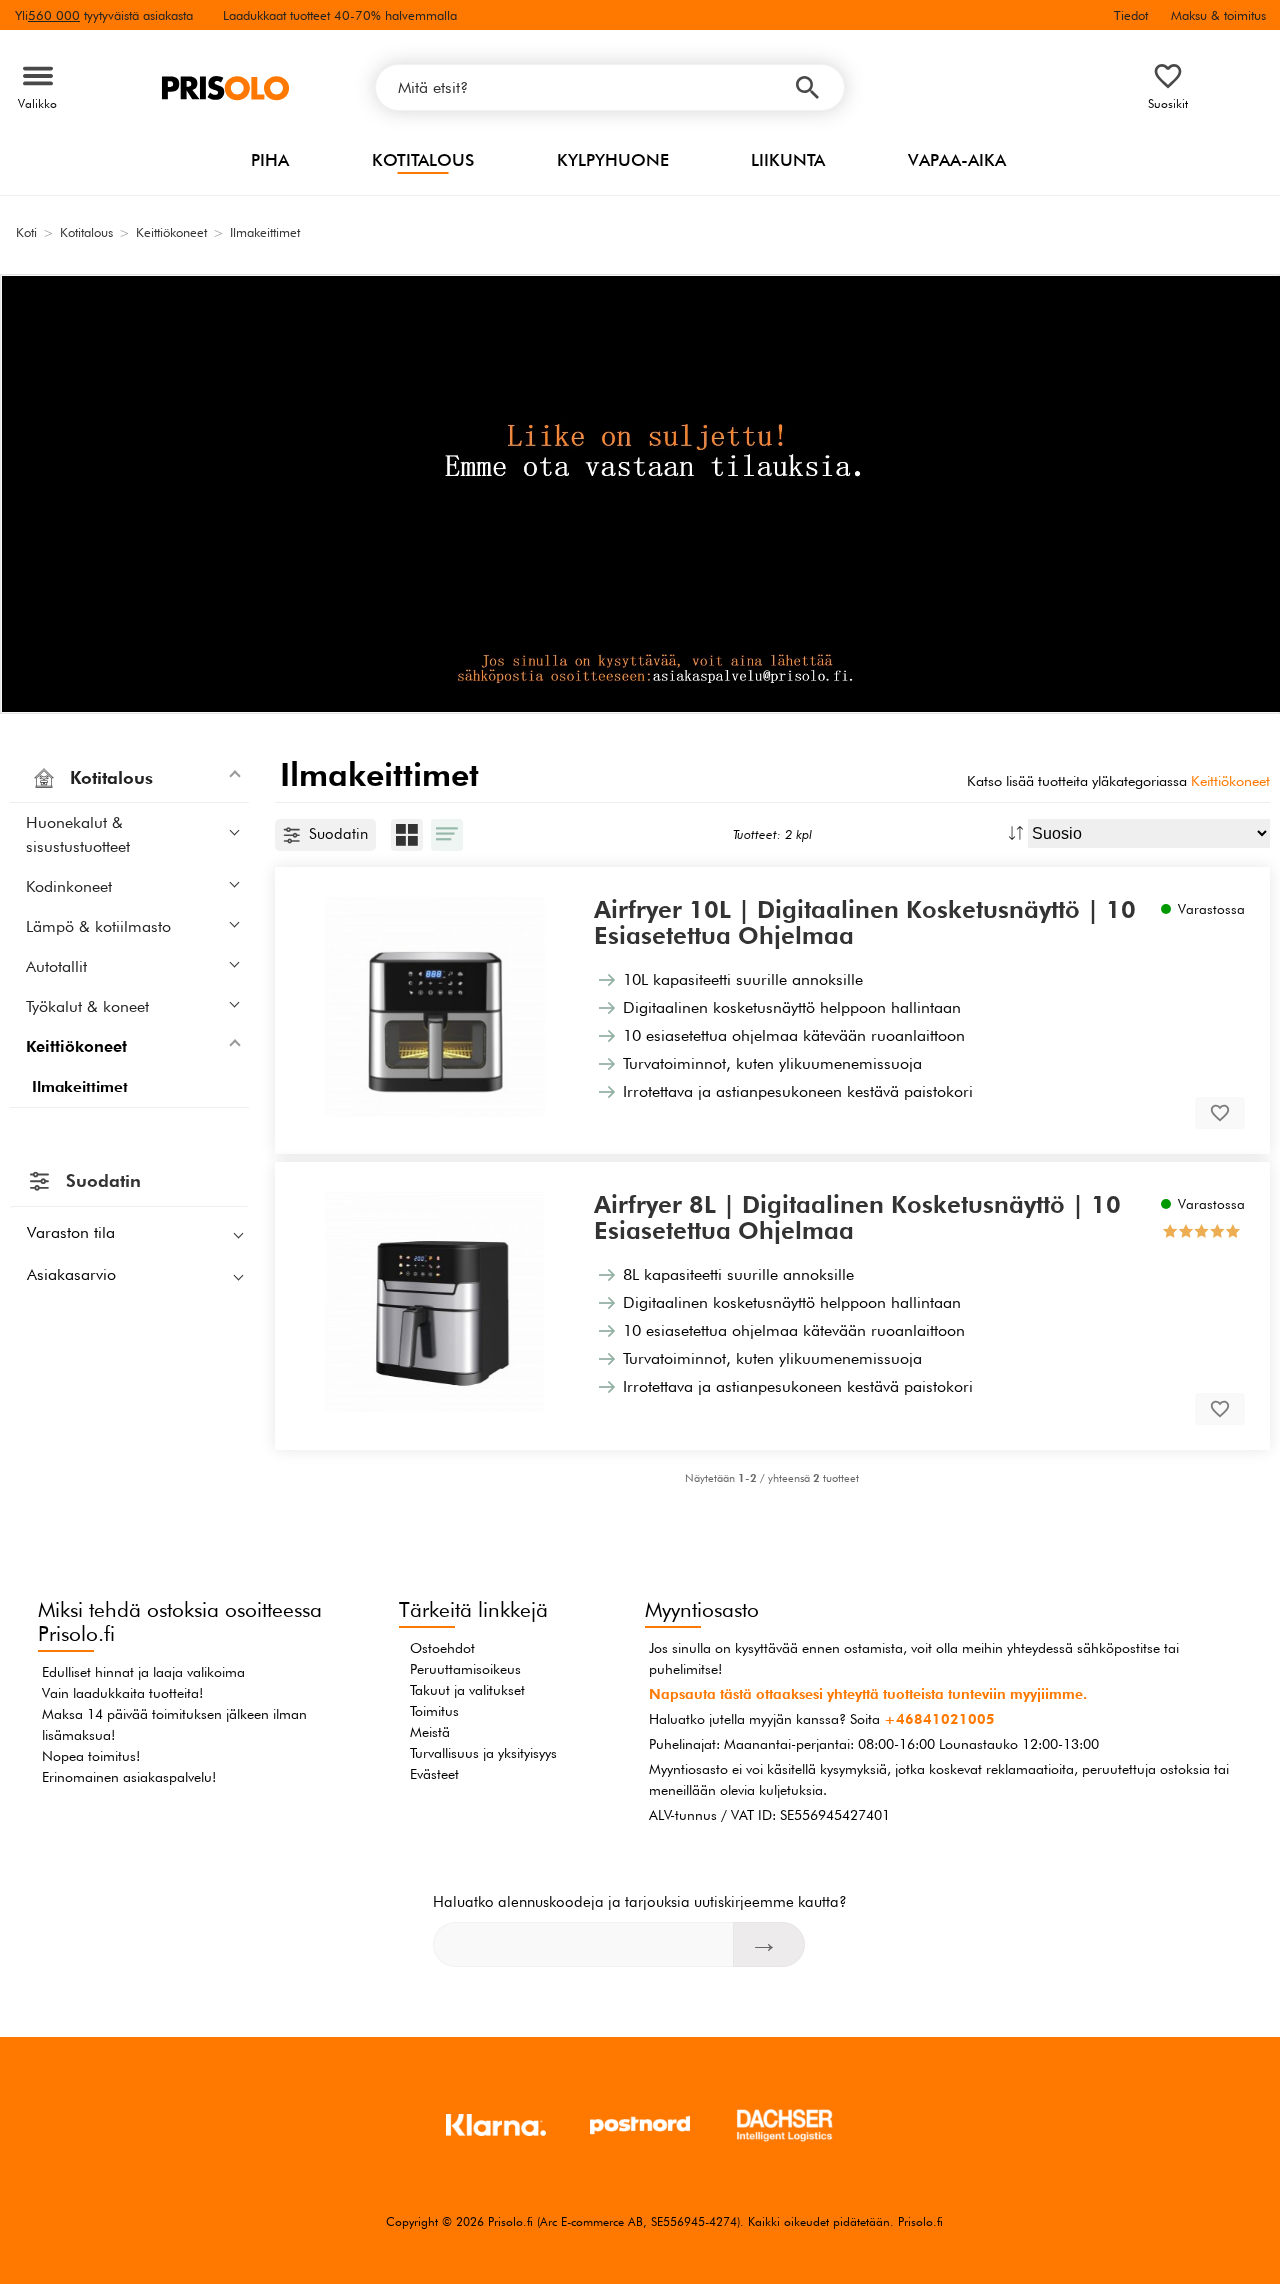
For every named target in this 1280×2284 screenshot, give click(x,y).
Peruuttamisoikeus (465, 1669)
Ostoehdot (442, 1648)
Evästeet (434, 1774)
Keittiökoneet (1230, 780)
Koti (26, 232)
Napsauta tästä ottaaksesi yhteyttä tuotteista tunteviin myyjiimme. (868, 1694)
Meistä (430, 1732)
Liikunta (788, 160)
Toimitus (434, 1711)
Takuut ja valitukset (467, 1690)
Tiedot (1131, 15)
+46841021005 (939, 1719)
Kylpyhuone (613, 160)
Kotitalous (423, 160)
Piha (270, 160)
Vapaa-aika (957, 160)
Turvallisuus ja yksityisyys (483, 1753)
